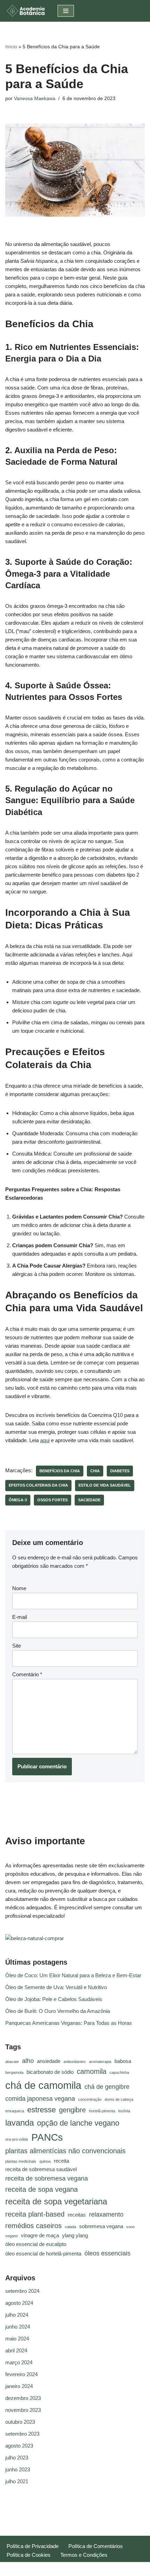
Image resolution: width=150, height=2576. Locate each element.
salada (70, 2227)
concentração (90, 2099)
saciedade (89, 1500)
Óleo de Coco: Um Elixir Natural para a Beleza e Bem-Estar (73, 1975)
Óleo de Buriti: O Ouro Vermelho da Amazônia (58, 2011)
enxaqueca (15, 2111)
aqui (45, 1440)
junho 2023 (18, 2469)
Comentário (27, 1674)
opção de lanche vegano (78, 2123)
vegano (12, 2236)
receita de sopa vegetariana (56, 2201)
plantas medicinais (21, 2161)
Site (17, 1646)
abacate (12, 2062)
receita (61, 2161)
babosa (123, 2061)
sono (130, 2227)
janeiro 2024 (19, 2386)
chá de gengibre (107, 2087)
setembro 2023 (22, 2434)
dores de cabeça (119, 2099)
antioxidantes (75, 2062)
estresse (42, 2110)
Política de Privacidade (33, 2546)
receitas (77, 2215)
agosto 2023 (19, 2446)
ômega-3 (18, 1500)
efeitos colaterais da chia (38, 1485)
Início (11, 47)
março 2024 (19, 2362)
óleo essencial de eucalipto (36, 2244)
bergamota (14, 2072)
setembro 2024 (22, 2291)
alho (28, 2061)
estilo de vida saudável (105, 1485)
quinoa (45, 2161)
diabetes (120, 1471)
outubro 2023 (20, 2422)
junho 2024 (18, 2327)
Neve (49, 2569)
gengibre (72, 2110)
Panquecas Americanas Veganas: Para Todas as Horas (69, 2023)
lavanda (20, 2123)
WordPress (95, 2569)
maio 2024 (17, 2339)
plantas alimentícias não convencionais (65, 2151)
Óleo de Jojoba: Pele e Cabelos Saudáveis (54, 1999)
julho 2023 (17, 2458)
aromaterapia (100, 2062)
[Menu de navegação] (66, 11)
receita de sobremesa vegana (47, 2178)
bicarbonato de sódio (50, 2072)
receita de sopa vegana (42, 2189)
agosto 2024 (19, 2303)
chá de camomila (43, 2085)
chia (95, 1471)
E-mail (20, 1617)
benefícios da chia (60, 1471)
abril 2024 (16, 2350)
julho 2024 (17, 2315)
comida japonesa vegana (40, 2099)
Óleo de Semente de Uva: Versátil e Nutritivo (56, 1987)
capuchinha (119, 2072)
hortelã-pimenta (102, 2111)
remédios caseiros (33, 2226)
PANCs (47, 2137)
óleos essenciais (107, 2253)
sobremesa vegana (101, 2226)
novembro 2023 (23, 2410)
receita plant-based (35, 2214)
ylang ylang (75, 2235)
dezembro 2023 (23, 2398)
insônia (124, 2111)
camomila (92, 2071)
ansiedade (49, 2061)
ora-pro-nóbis (17, 2139)
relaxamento (106, 2214)
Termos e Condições (84, 2555)
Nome (19, 1588)
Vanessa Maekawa (35, 99)
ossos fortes (52, 1500)
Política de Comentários (96, 2546)
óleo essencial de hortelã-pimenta (43, 2254)
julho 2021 (17, 2481)
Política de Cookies (29, 2555)
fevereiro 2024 (21, 2374)
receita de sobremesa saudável (41, 2169)
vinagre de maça (40, 2235)
